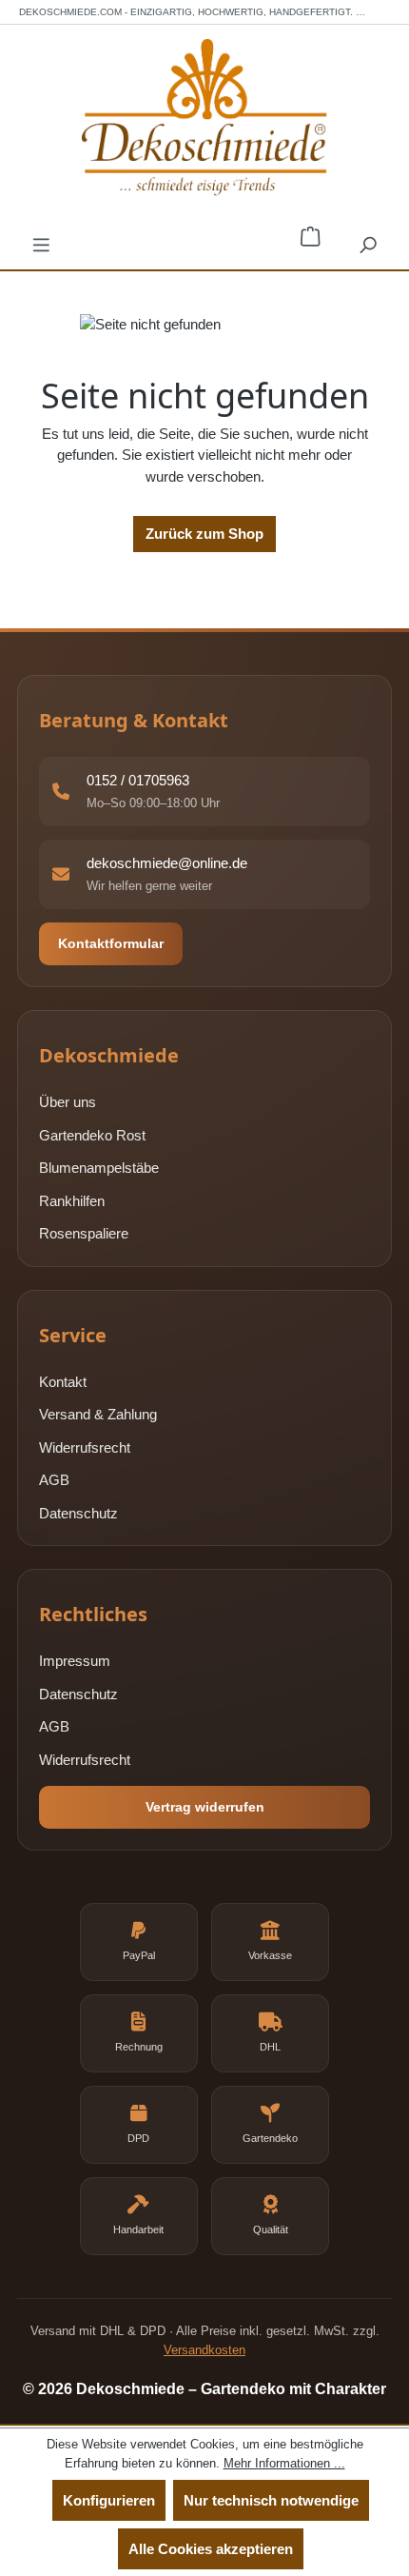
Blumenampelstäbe (99, 1168)
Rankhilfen (72, 1201)
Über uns (68, 1102)
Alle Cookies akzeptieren (211, 2549)
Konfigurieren (109, 2500)
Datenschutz (78, 1513)
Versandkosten (204, 2350)
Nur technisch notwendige (271, 2500)
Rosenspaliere (84, 1233)
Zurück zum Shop (204, 534)
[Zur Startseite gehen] (204, 118)
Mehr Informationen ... (284, 2463)
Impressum (75, 1661)
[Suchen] (368, 244)
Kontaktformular (111, 943)
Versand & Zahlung (98, 1414)
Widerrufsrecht (85, 1447)
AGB (54, 1480)
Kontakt (63, 1382)
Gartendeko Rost (92, 1135)
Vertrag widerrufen (205, 1807)
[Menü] (41, 244)
